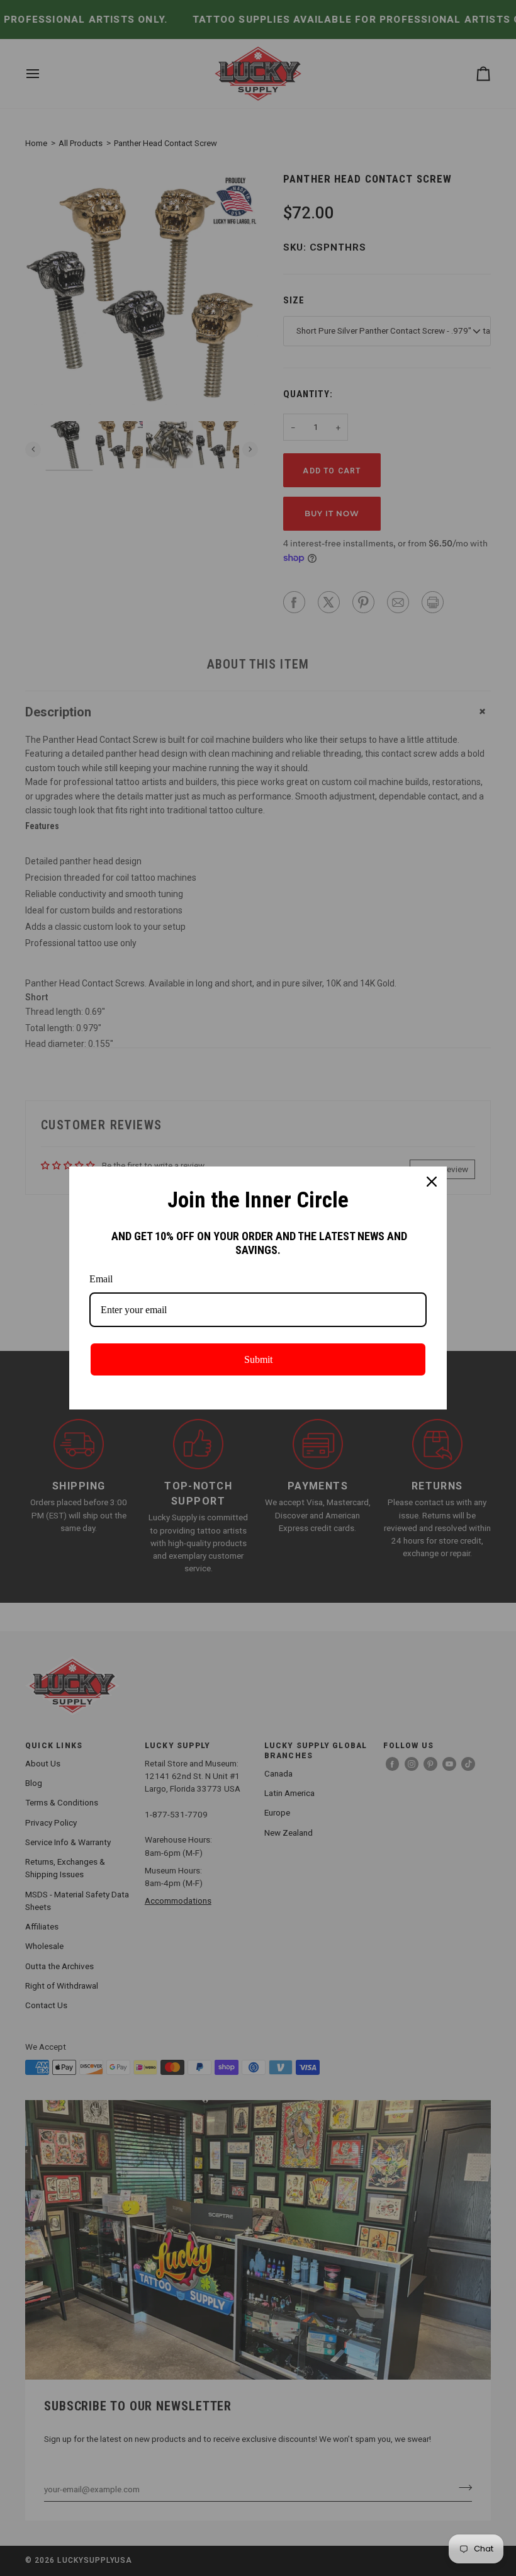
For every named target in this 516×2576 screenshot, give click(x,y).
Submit (258, 1359)
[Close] (432, 1182)
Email (101, 1279)
